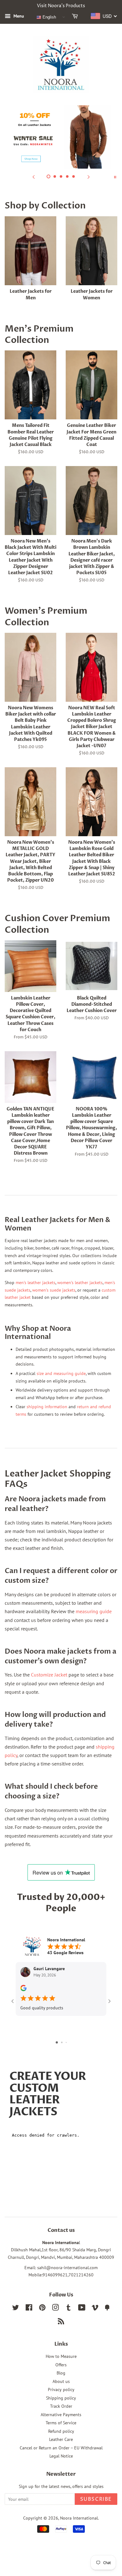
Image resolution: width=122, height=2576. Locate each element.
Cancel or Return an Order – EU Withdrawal (61, 2448)
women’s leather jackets (80, 1283)
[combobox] (104, 16)
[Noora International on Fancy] (107, 2309)
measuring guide (94, 1611)
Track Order (61, 2406)
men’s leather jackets (36, 1283)
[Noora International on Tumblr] (69, 2309)
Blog (61, 2373)
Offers (61, 2365)
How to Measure (61, 2356)
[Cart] (76, 17)
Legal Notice (61, 2456)
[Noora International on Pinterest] (42, 2309)
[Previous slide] (33, 176)
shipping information (47, 1407)
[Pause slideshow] (115, 176)
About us (61, 2381)
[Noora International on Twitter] (16, 2309)
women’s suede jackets (54, 1290)
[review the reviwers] (23, 1990)
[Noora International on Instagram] (55, 2309)
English (49, 17)
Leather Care (61, 2439)
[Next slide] (89, 176)
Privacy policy (61, 2390)
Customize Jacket (49, 1675)
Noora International (79, 2518)
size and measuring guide (61, 1373)
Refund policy (61, 2431)
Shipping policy (61, 2398)
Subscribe (96, 2499)
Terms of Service (61, 2423)
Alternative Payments (61, 2415)
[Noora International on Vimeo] (95, 2309)
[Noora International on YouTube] (82, 2309)
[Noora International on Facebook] (29, 2309)
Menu (18, 16)
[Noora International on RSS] (61, 2322)
